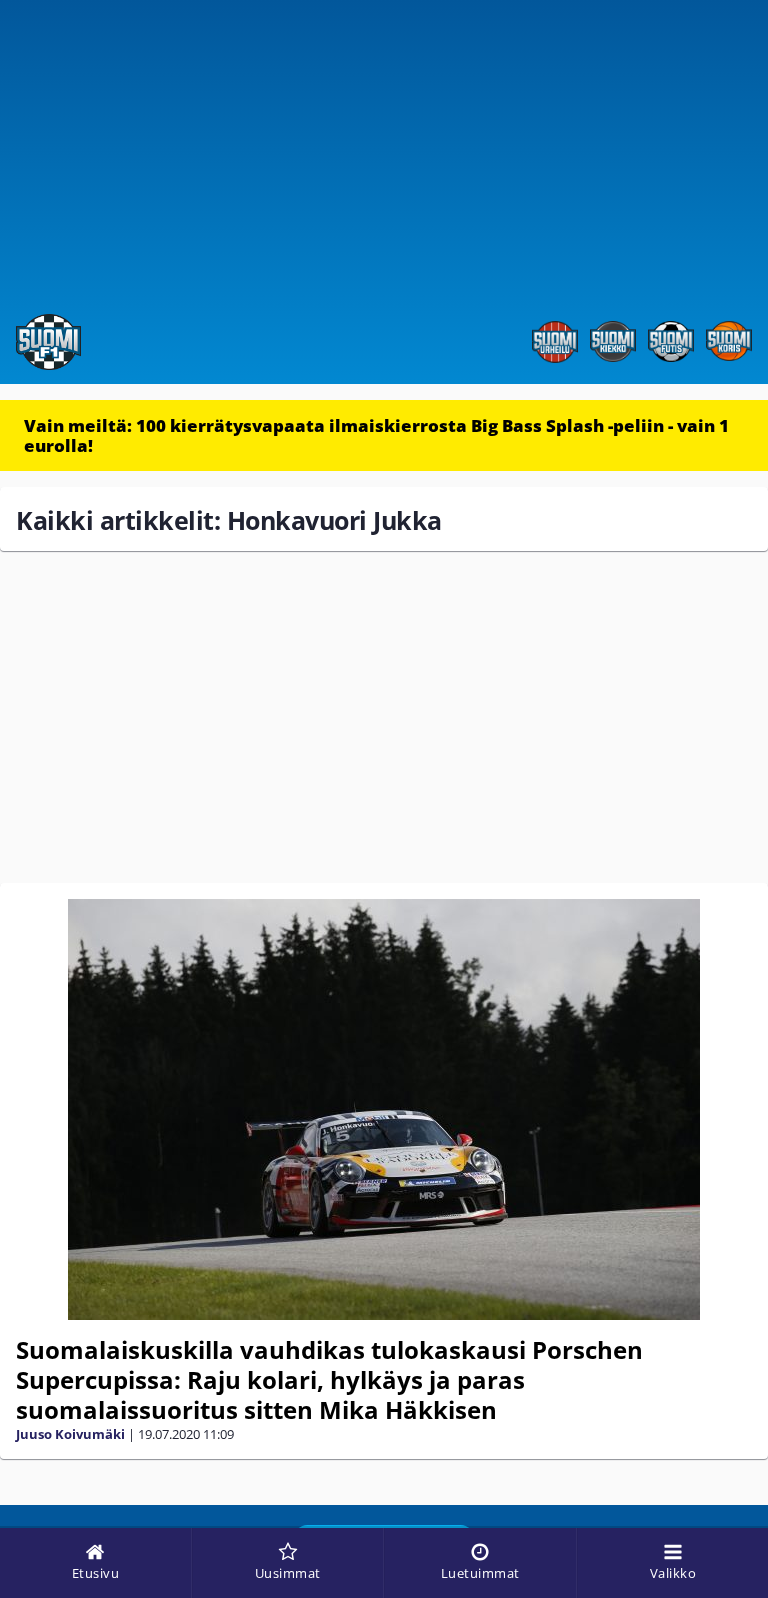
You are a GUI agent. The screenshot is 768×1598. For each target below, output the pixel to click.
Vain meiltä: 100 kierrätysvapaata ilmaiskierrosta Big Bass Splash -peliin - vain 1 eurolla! (376, 435)
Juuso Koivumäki (70, 1434)
